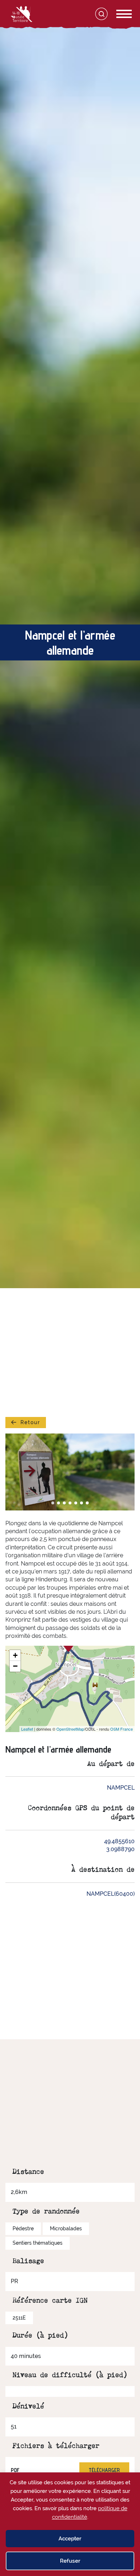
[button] (53, 1503)
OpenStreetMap (70, 1729)
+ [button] (15, 1655)
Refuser (70, 2561)
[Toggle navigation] (116, 14)
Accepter (70, 2539)
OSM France (122, 1729)
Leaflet (27, 1729)
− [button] (15, 1666)
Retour (30, 1422)
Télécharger (104, 2470)
